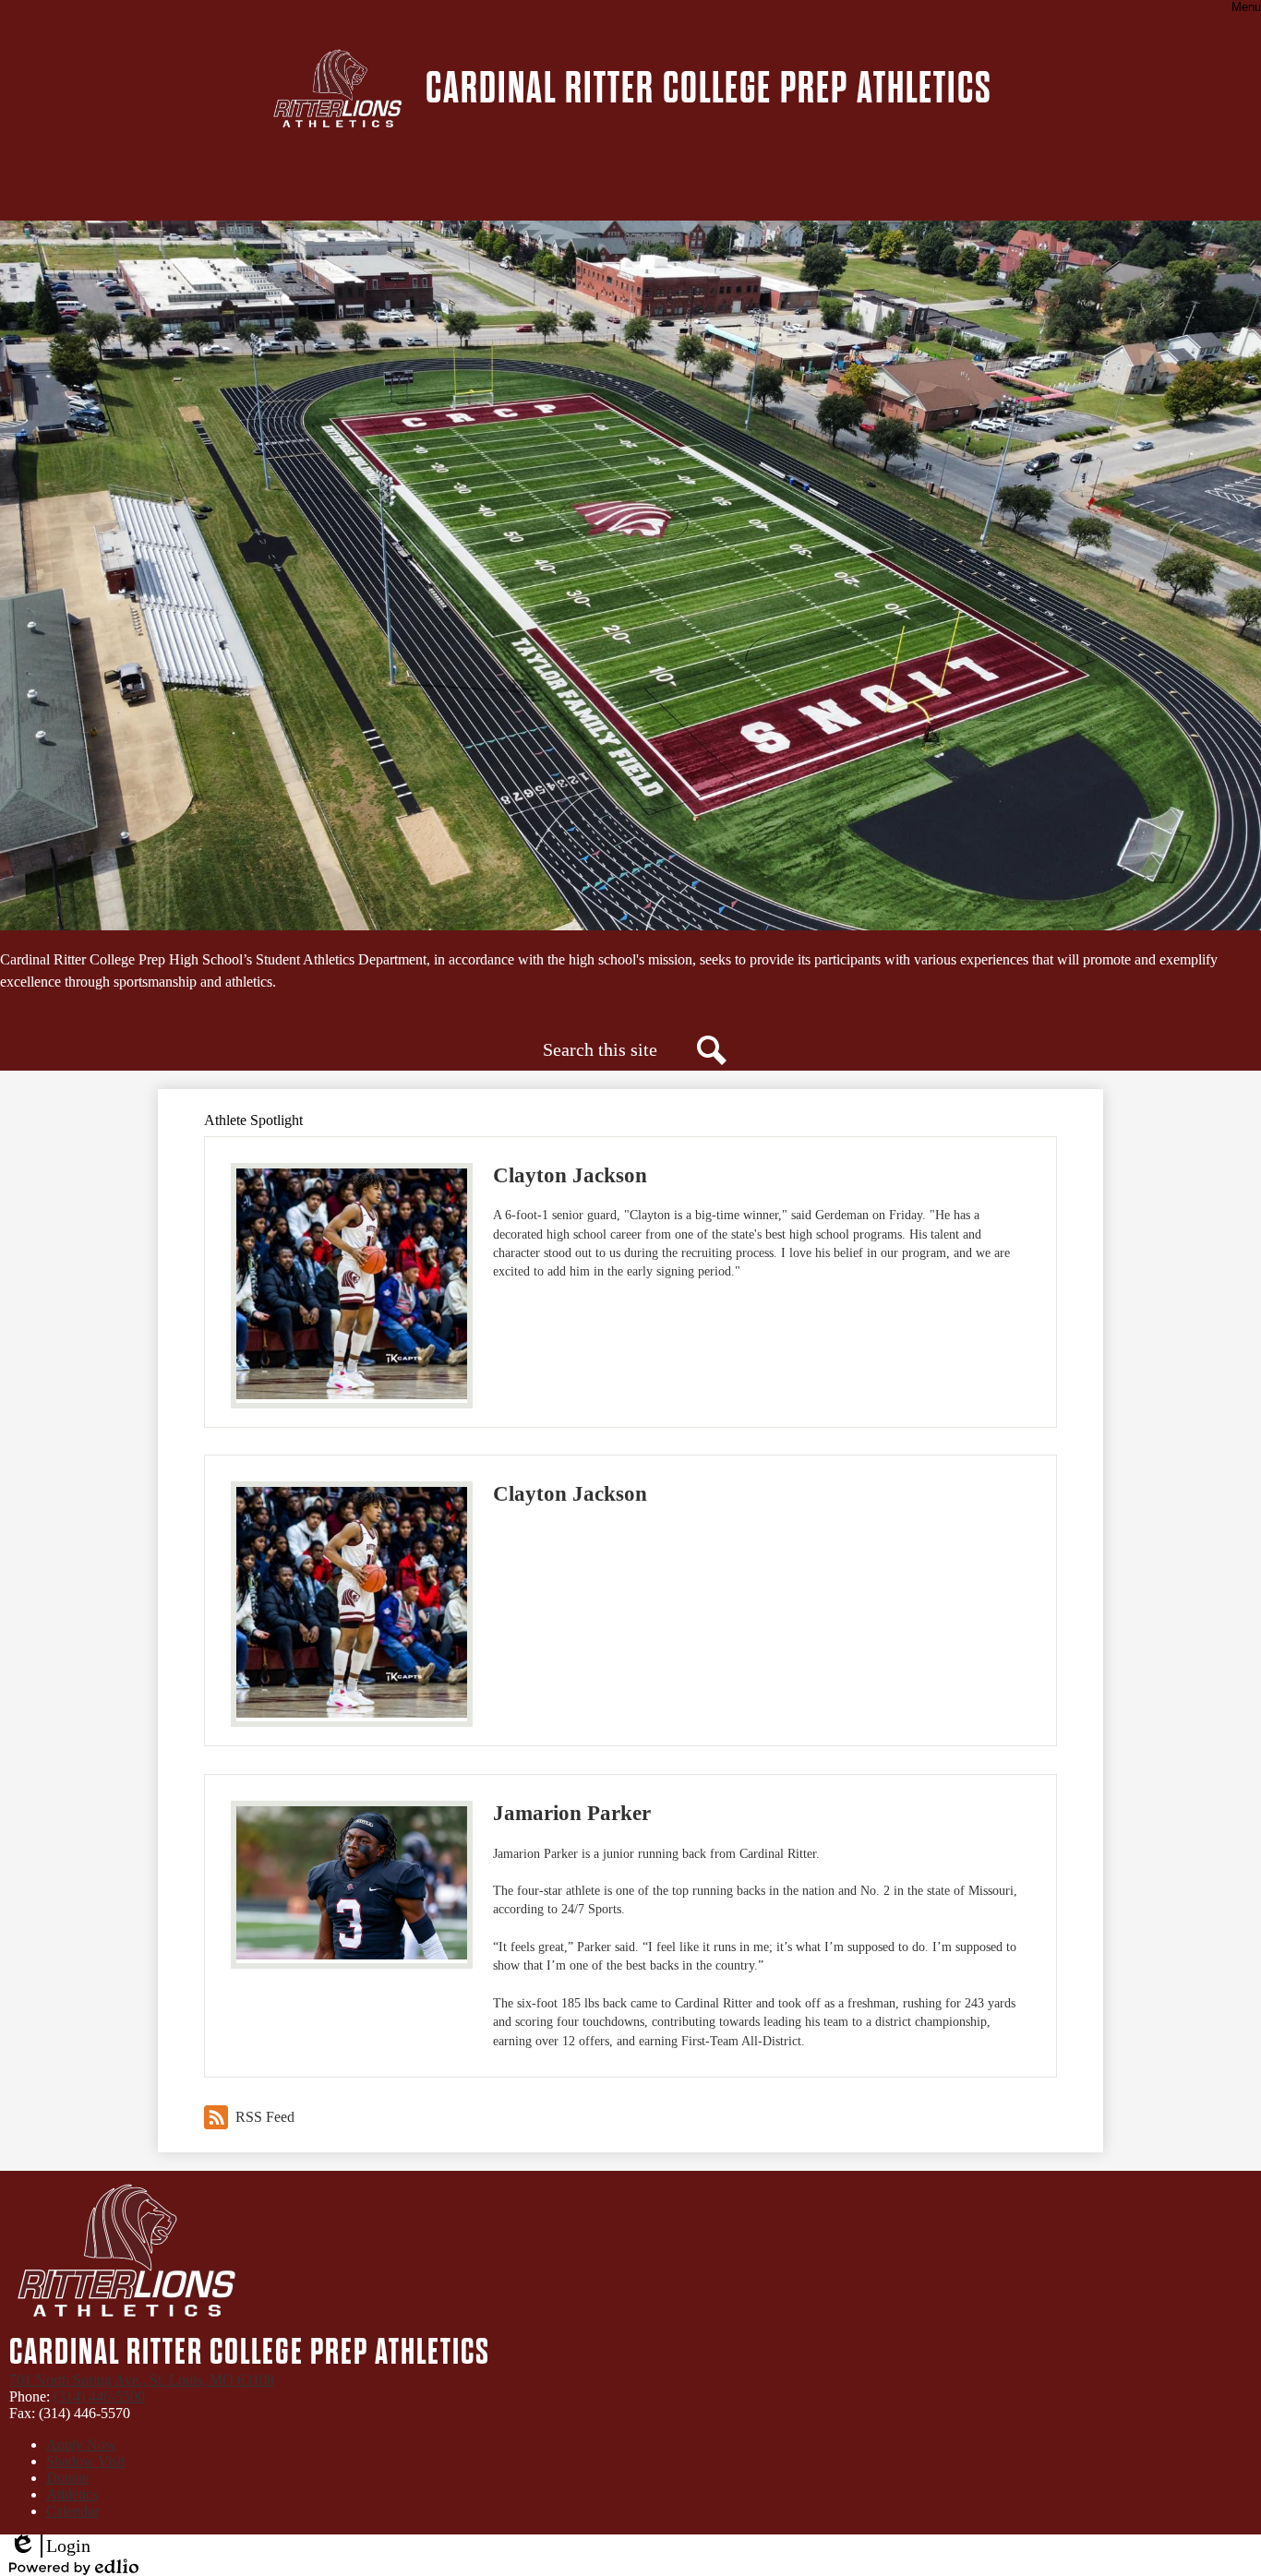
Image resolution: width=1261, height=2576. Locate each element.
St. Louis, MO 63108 (142, 2380)
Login (50, 2546)
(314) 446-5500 (99, 2396)
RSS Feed (265, 2117)
